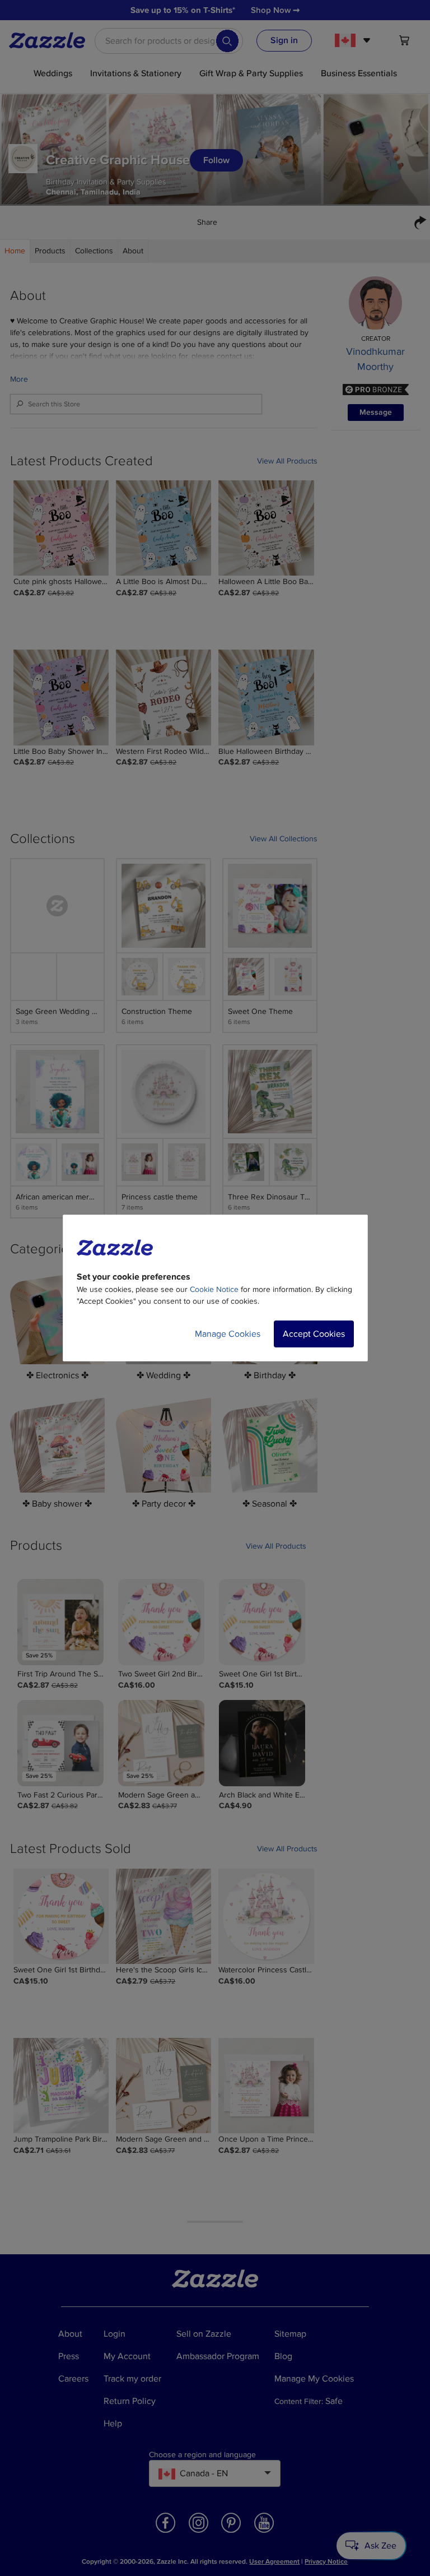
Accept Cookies (314, 1334)
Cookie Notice (214, 1289)
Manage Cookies (228, 1334)
